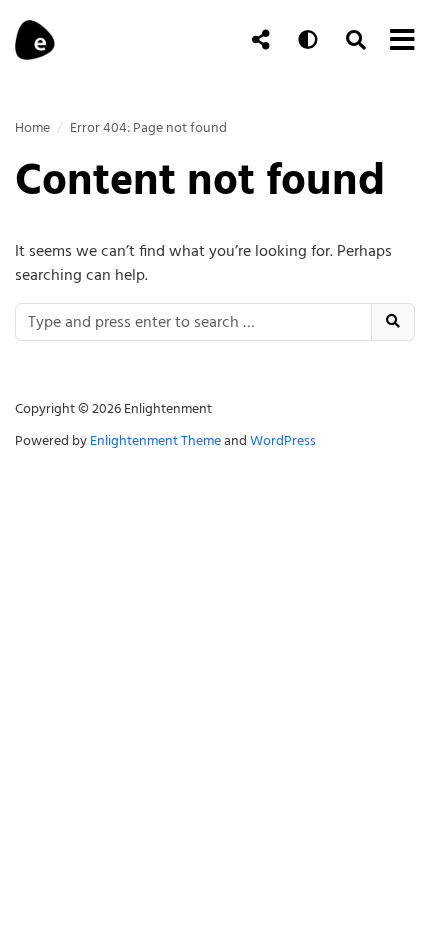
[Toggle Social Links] (261, 40)
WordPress (283, 440)
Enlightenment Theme (155, 440)
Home (32, 127)
